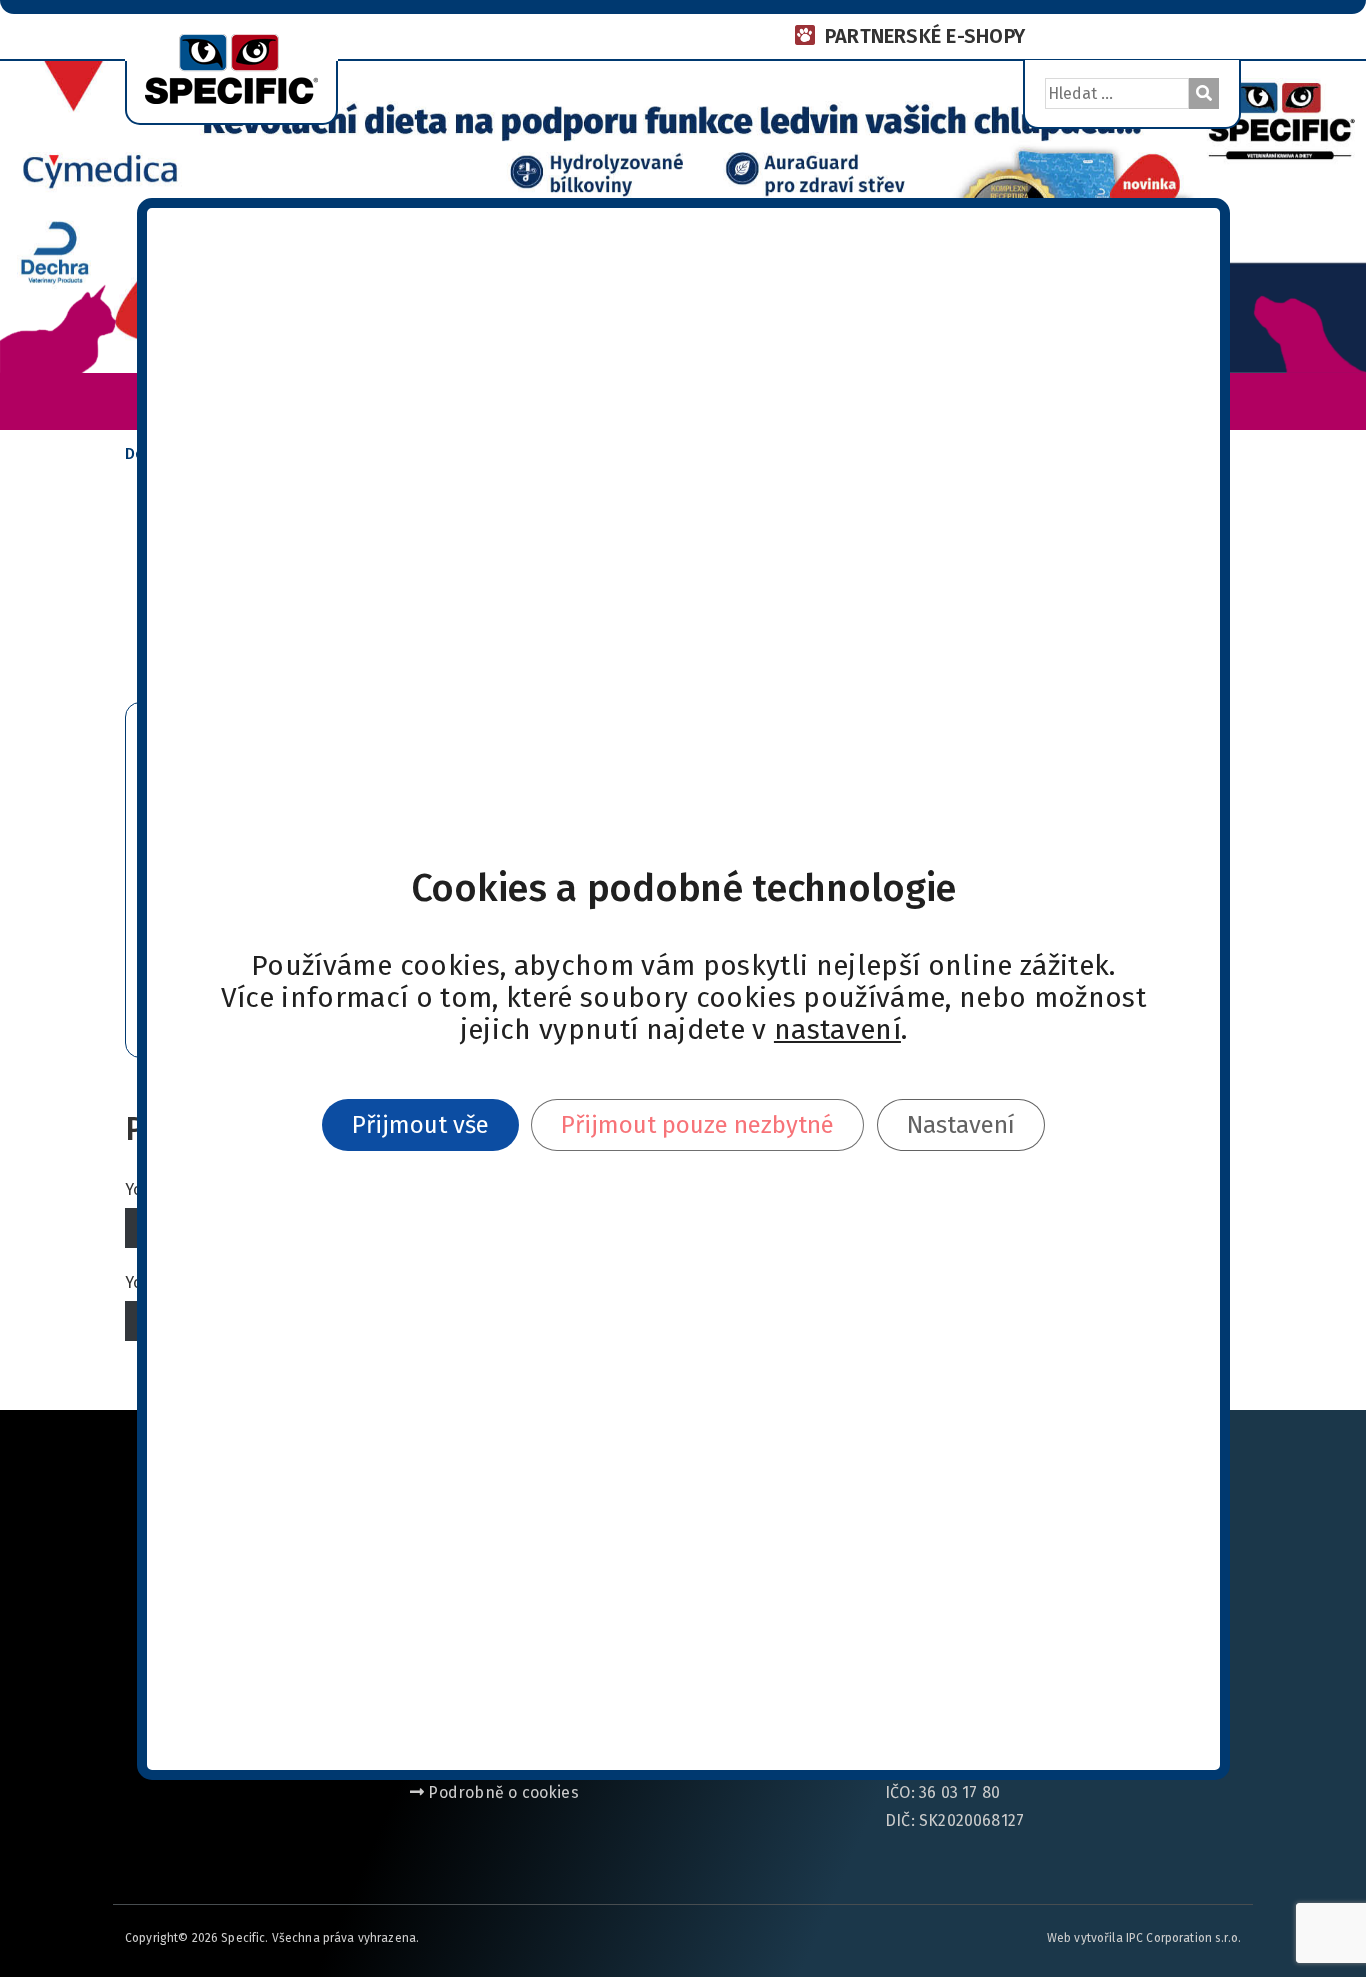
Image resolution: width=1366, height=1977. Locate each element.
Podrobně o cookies (501, 1792)
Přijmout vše (420, 1125)
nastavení (837, 1030)
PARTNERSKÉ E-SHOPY (925, 36)
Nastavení (960, 1125)
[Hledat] (1204, 93)
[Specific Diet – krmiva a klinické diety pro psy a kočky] (231, 67)
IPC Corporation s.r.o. (1183, 1938)
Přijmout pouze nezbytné (697, 1125)
